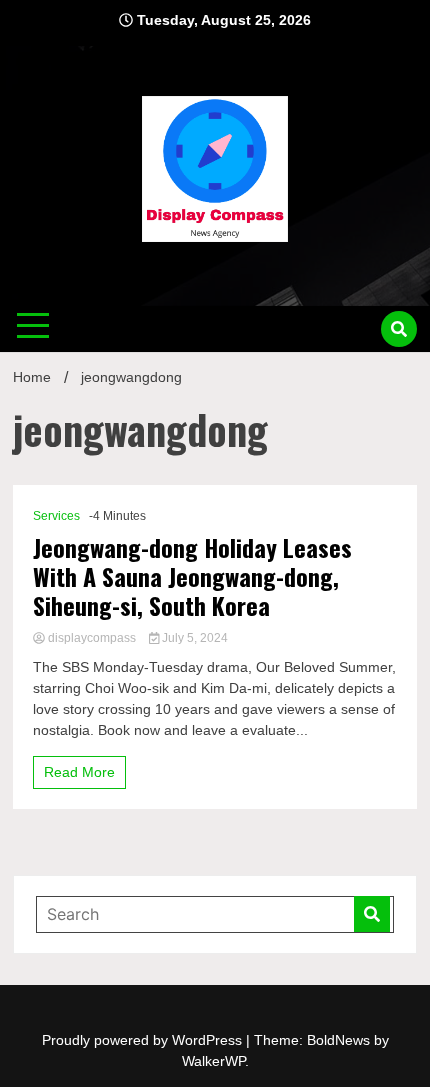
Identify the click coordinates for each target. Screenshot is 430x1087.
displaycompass (92, 638)
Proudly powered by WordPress (144, 1040)
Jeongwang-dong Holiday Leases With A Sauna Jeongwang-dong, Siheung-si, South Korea (192, 576)
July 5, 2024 (193, 638)
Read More (79, 772)
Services (56, 516)
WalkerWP (213, 1061)
